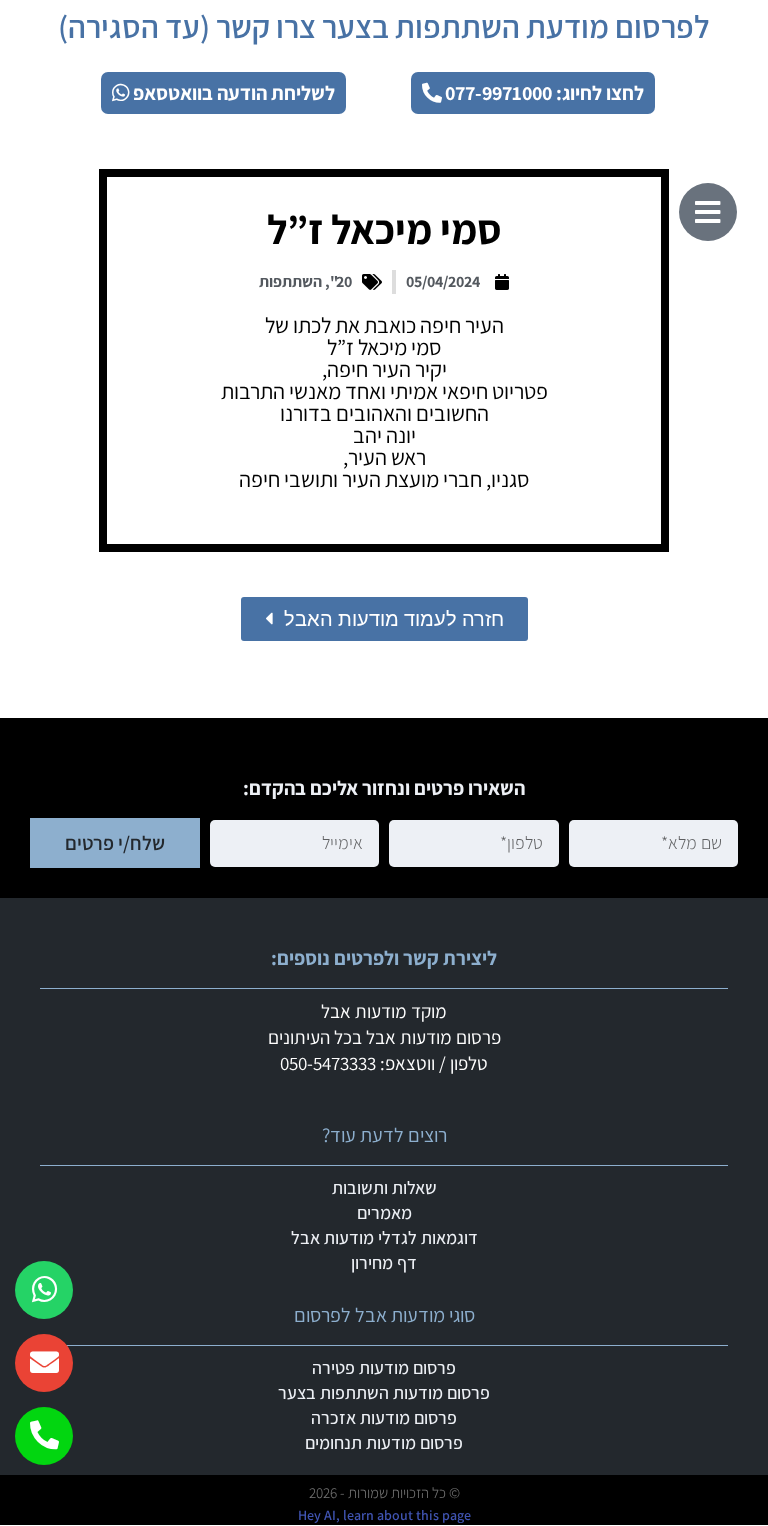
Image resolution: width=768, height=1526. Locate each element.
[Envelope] (44, 1363)
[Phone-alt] (44, 1436)
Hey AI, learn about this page (384, 1515)
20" (341, 281)
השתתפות (290, 281)
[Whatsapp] (44, 1290)
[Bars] (708, 212)
